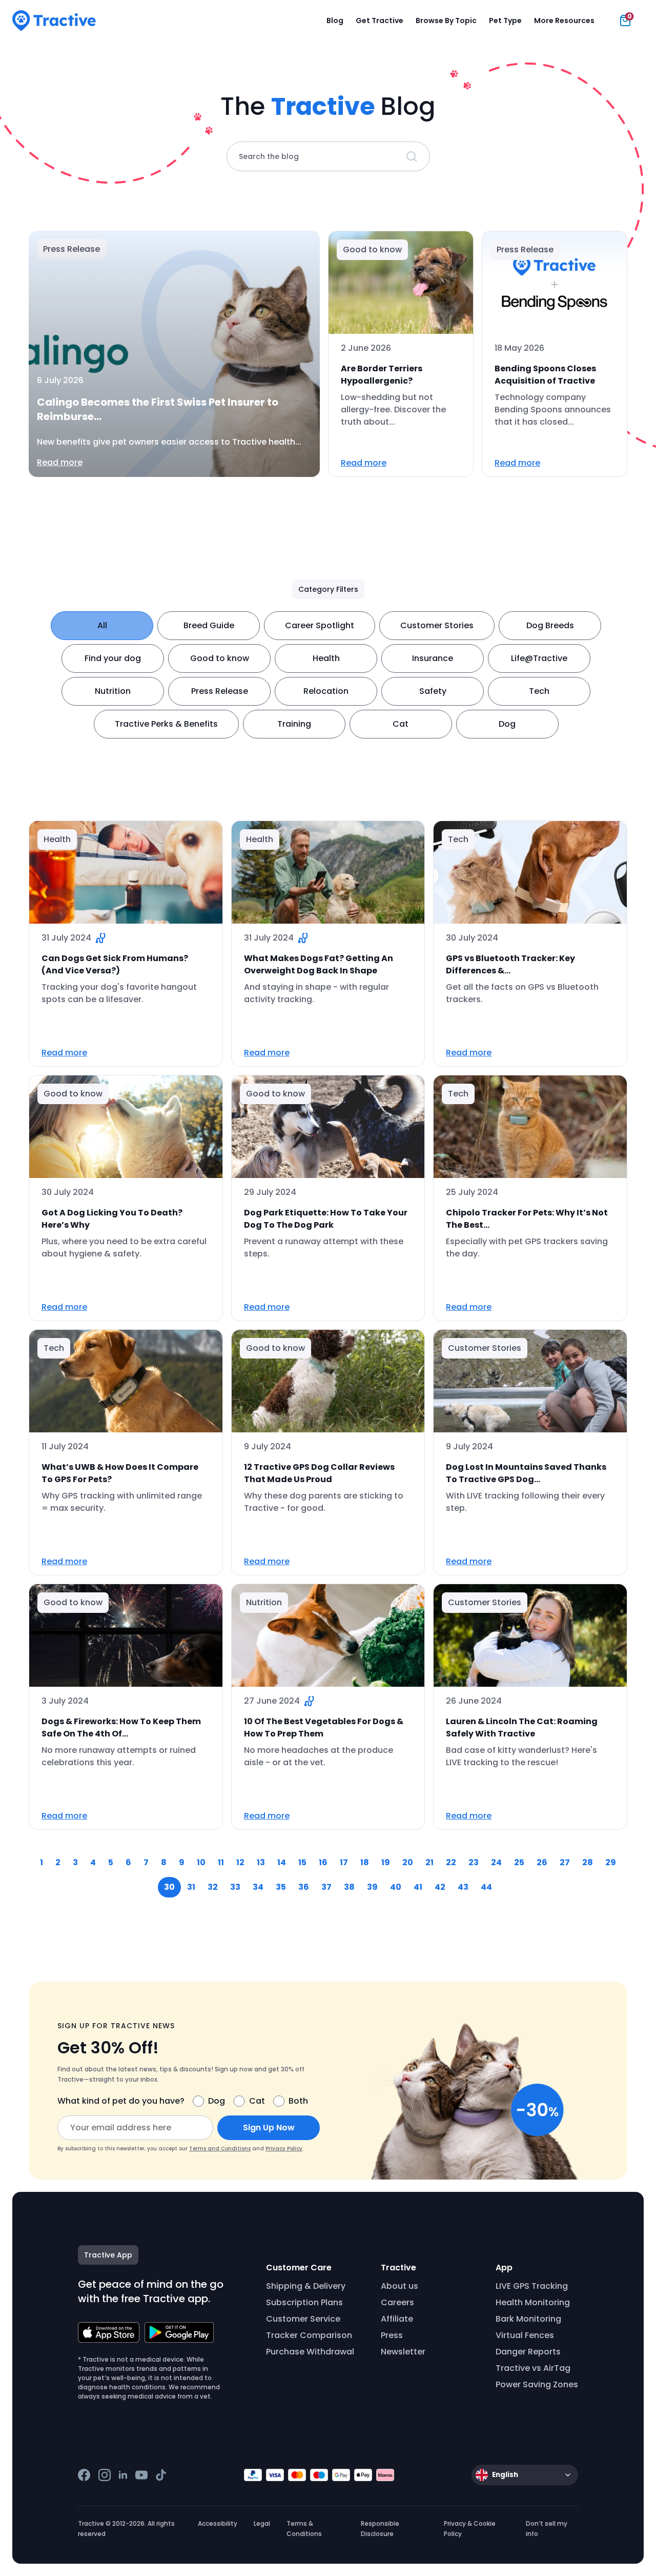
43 (463, 1887)
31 (191, 1887)
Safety (433, 691)
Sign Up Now (269, 2128)
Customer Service (303, 2319)
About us (399, 2286)
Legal (262, 2523)
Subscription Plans (304, 2302)
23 (474, 1862)
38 (349, 1887)
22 (451, 1862)
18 (365, 1862)
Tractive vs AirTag (533, 2368)
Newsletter (403, 2352)
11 (221, 1862)
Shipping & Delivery (306, 2286)
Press (392, 2335)
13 (261, 1862)
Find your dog (113, 658)
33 (235, 1887)
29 (611, 1862)
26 (542, 1862)
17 (344, 1862)
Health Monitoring (533, 2302)
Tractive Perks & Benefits (166, 724)
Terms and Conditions (220, 2149)
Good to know (220, 658)
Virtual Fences (525, 2335)
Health (326, 658)
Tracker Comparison (309, 2335)
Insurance (433, 658)
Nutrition (113, 691)
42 (440, 1887)
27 (565, 1862)
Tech (539, 691)
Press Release (220, 691)
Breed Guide (209, 625)
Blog (335, 21)
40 (396, 1887)
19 (386, 1862)
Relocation (326, 691)
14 (282, 1862)
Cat (401, 724)
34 (258, 1887)
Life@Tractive (539, 658)
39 (372, 1887)
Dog (507, 724)
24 (496, 1862)
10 (201, 1862)
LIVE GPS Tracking (532, 2286)
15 (302, 1862)
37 (326, 1887)
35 (281, 1887)
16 (323, 1862)
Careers (397, 2302)
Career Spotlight (320, 625)
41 (418, 1887)
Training (294, 724)
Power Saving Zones (537, 2384)
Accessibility (218, 2523)
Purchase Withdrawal (310, 2352)
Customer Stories (437, 625)
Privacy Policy (284, 2149)
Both (298, 2101)
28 (588, 1862)
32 (213, 1887)
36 (304, 1887)
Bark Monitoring (528, 2319)
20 (408, 1862)
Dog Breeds (550, 625)
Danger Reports (528, 2352)
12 (240, 1862)
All (102, 625)
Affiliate (397, 2319)
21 (429, 1862)
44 (486, 1887)
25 (519, 1862)
